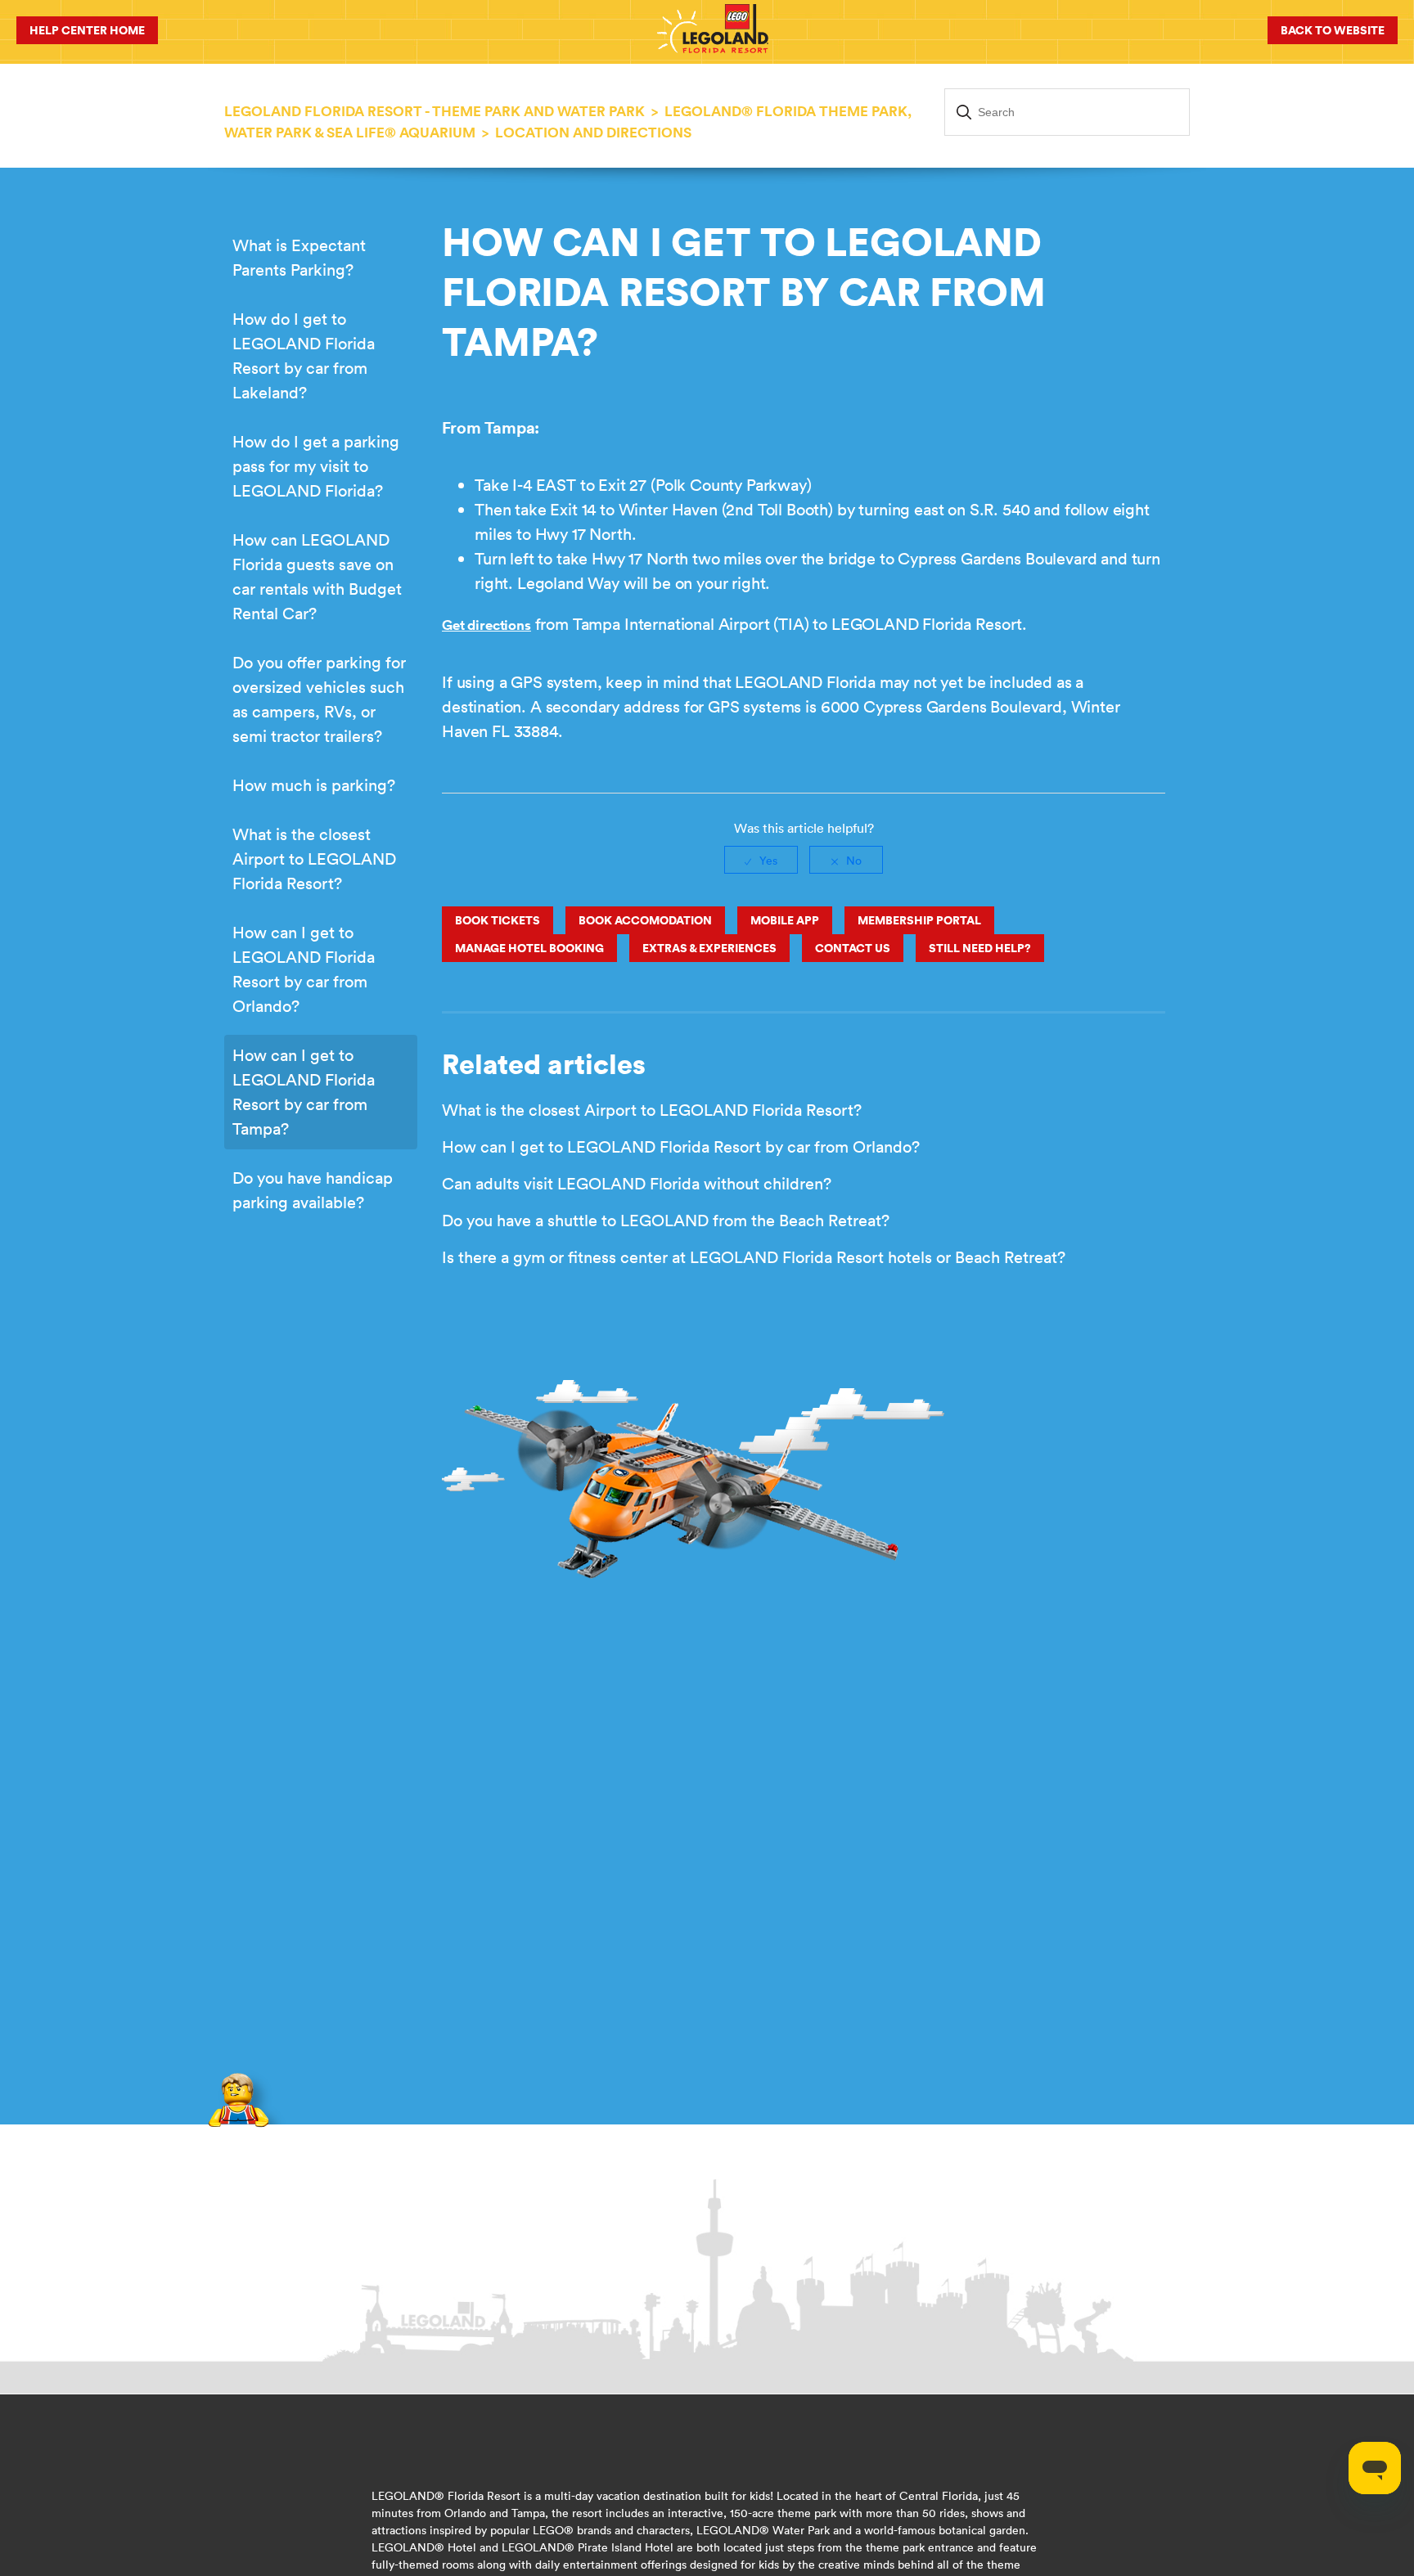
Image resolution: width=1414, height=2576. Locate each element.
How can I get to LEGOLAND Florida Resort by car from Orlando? (304, 969)
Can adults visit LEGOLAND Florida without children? (637, 1183)
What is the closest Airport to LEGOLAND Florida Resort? (314, 859)
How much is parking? (314, 785)
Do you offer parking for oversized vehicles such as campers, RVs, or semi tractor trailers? (319, 699)
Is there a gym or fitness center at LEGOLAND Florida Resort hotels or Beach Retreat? (754, 1257)
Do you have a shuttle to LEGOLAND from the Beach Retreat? (666, 1220)
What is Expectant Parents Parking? (299, 257)
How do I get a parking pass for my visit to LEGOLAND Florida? (316, 466)
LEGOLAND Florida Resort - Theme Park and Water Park (435, 111)
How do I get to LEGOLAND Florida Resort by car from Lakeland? (304, 355)
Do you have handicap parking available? (313, 1190)
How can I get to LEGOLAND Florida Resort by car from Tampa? (304, 1092)
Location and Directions (593, 133)
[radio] (761, 860)
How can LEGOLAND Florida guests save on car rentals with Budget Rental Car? (317, 576)
